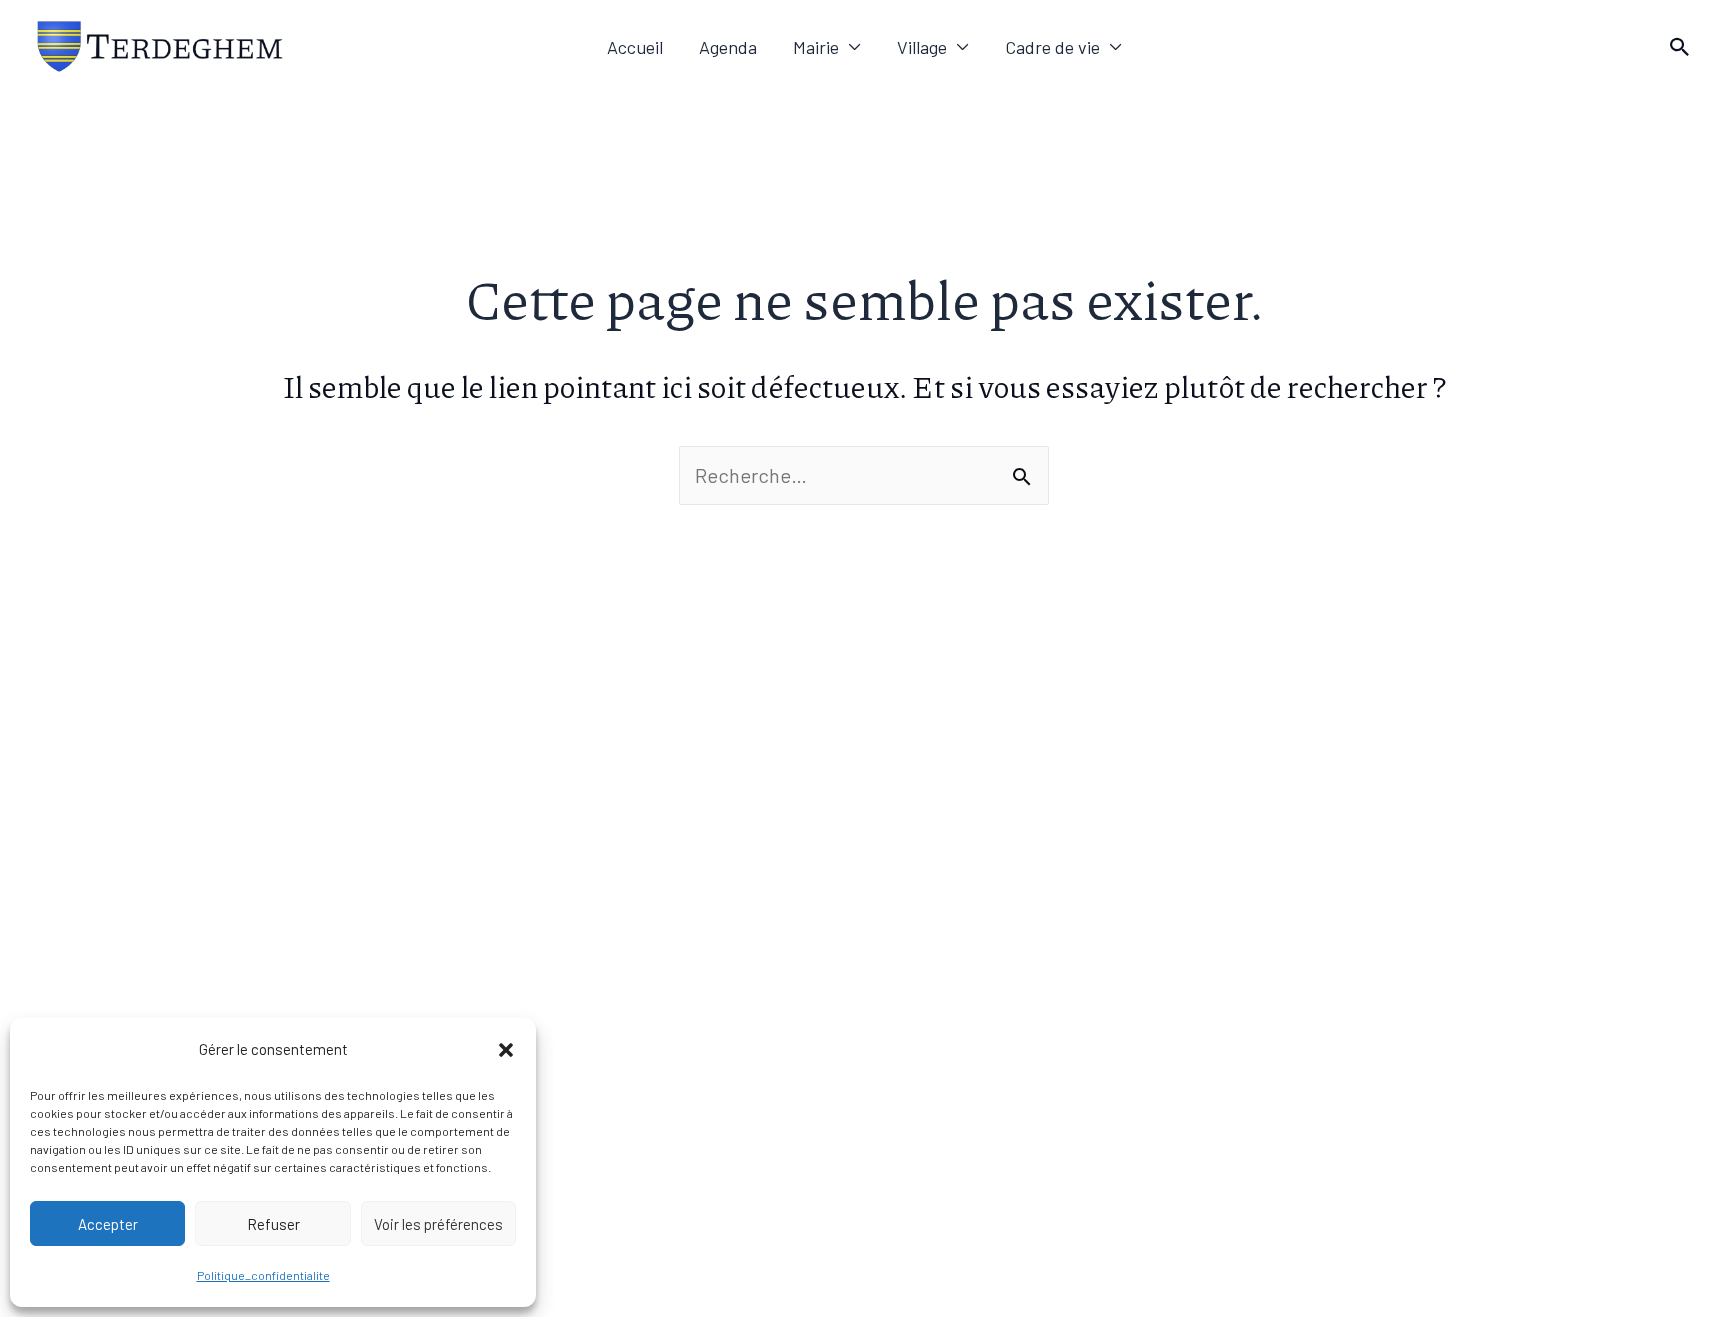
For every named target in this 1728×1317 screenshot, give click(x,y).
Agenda (728, 47)
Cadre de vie (1052, 47)
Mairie (816, 47)
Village (922, 47)
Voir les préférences (438, 1224)
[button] (506, 1050)
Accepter (108, 1224)
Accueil (635, 47)
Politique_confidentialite (263, 1275)
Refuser (273, 1224)
